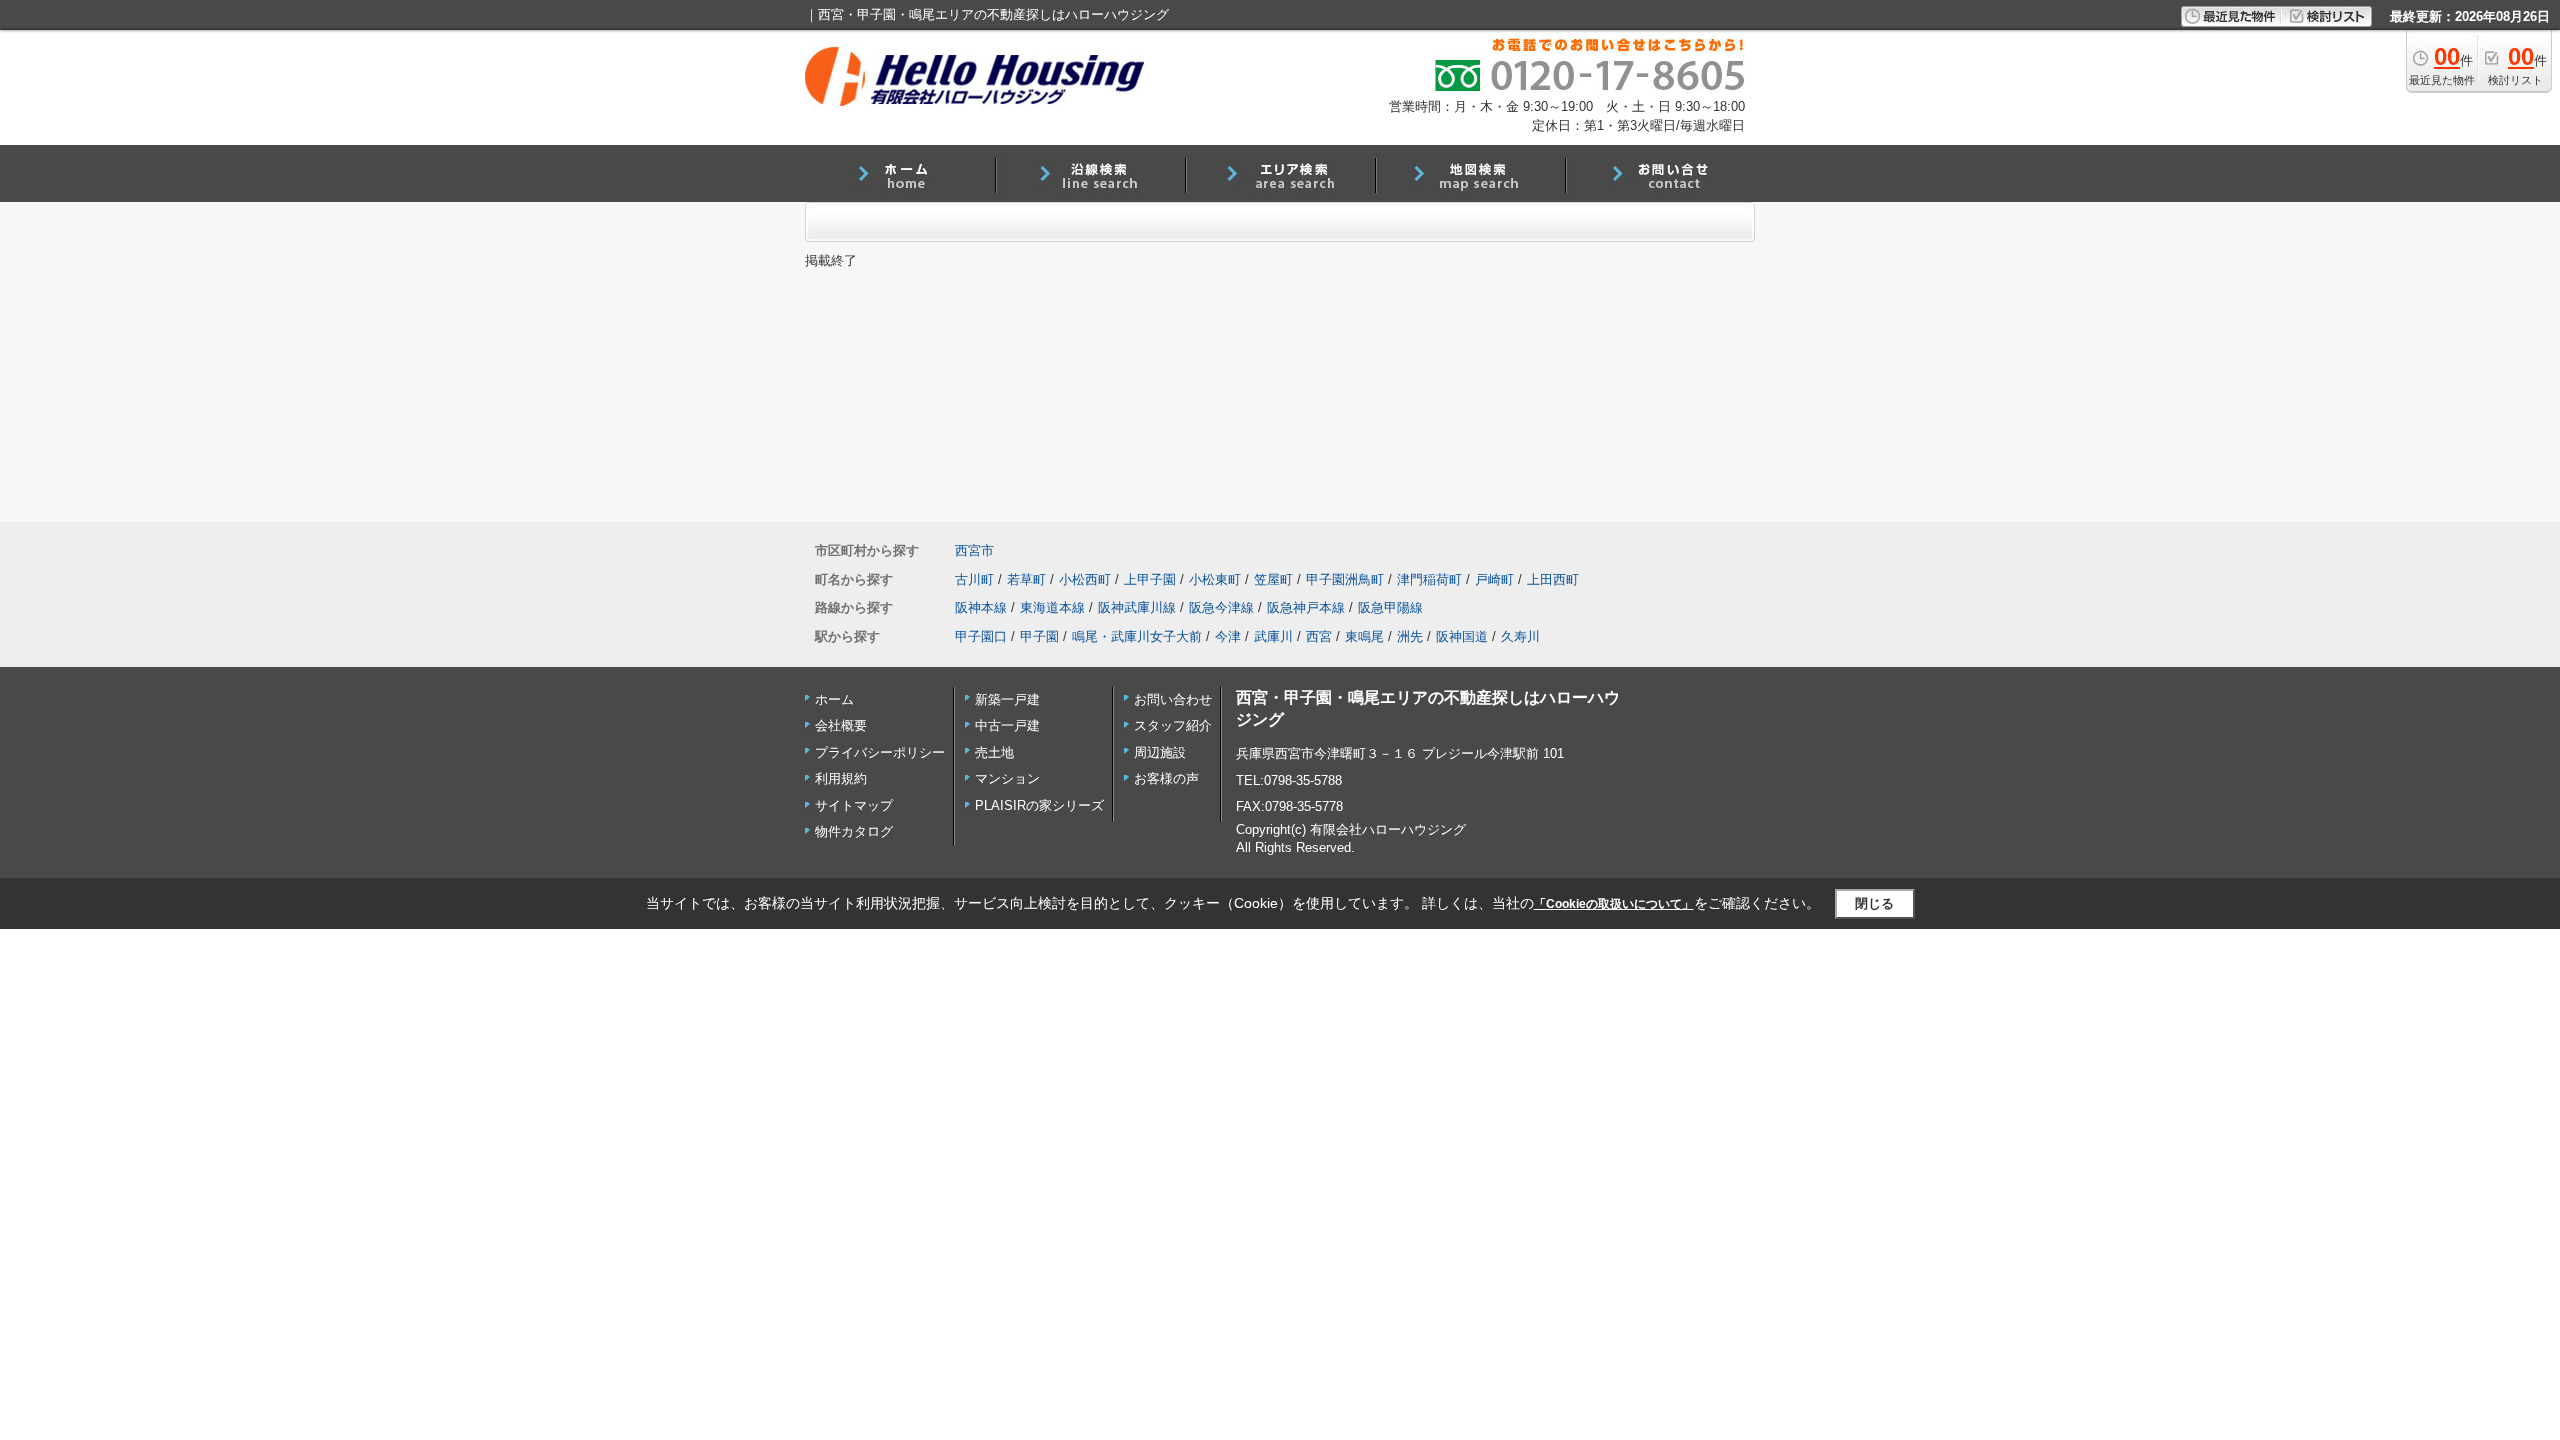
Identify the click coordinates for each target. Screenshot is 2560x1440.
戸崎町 (1494, 579)
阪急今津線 (1221, 607)
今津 (1228, 636)
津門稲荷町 (1429, 579)
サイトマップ (854, 805)
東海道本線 (1052, 607)
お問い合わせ (1173, 699)
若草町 (1026, 579)
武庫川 (1273, 636)
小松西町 (1085, 579)
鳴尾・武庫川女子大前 (1137, 636)
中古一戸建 (1007, 725)
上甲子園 (1150, 579)
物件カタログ (854, 831)
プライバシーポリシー (880, 752)
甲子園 (1039, 636)
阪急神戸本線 (1306, 607)
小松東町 (1215, 579)
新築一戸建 (1007, 699)
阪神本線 (981, 607)
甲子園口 (981, 636)
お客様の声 (1166, 778)
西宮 (1319, 636)
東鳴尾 (1364, 636)
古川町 (974, 579)
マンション (1007, 778)
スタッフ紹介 (1173, 725)
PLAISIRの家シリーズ (1039, 805)
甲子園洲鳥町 (1345, 579)
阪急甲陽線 (1390, 607)
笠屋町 (1273, 579)
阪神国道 (1462, 636)
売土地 (994, 752)
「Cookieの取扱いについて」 (1614, 904)
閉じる (1874, 903)
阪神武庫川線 (1137, 607)
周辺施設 (1160, 752)
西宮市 (974, 550)
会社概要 (841, 725)
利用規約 (841, 778)
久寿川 (1520, 636)
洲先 (1410, 636)
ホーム (834, 699)
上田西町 (1553, 579)
